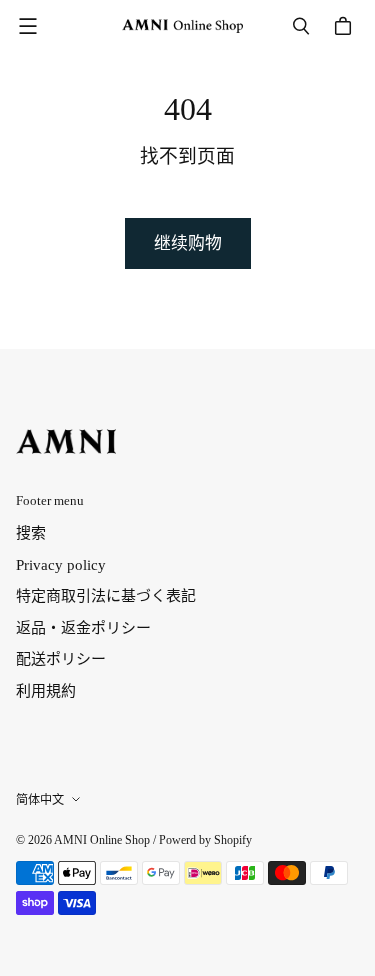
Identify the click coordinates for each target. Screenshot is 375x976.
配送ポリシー (61, 659)
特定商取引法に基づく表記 (106, 596)
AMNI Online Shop (102, 840)
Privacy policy (61, 565)
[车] (346, 26)
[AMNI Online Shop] (182, 26)
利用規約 (46, 691)
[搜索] (301, 26)
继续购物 (188, 243)
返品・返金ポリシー (83, 628)
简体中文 (40, 800)
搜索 (31, 533)
